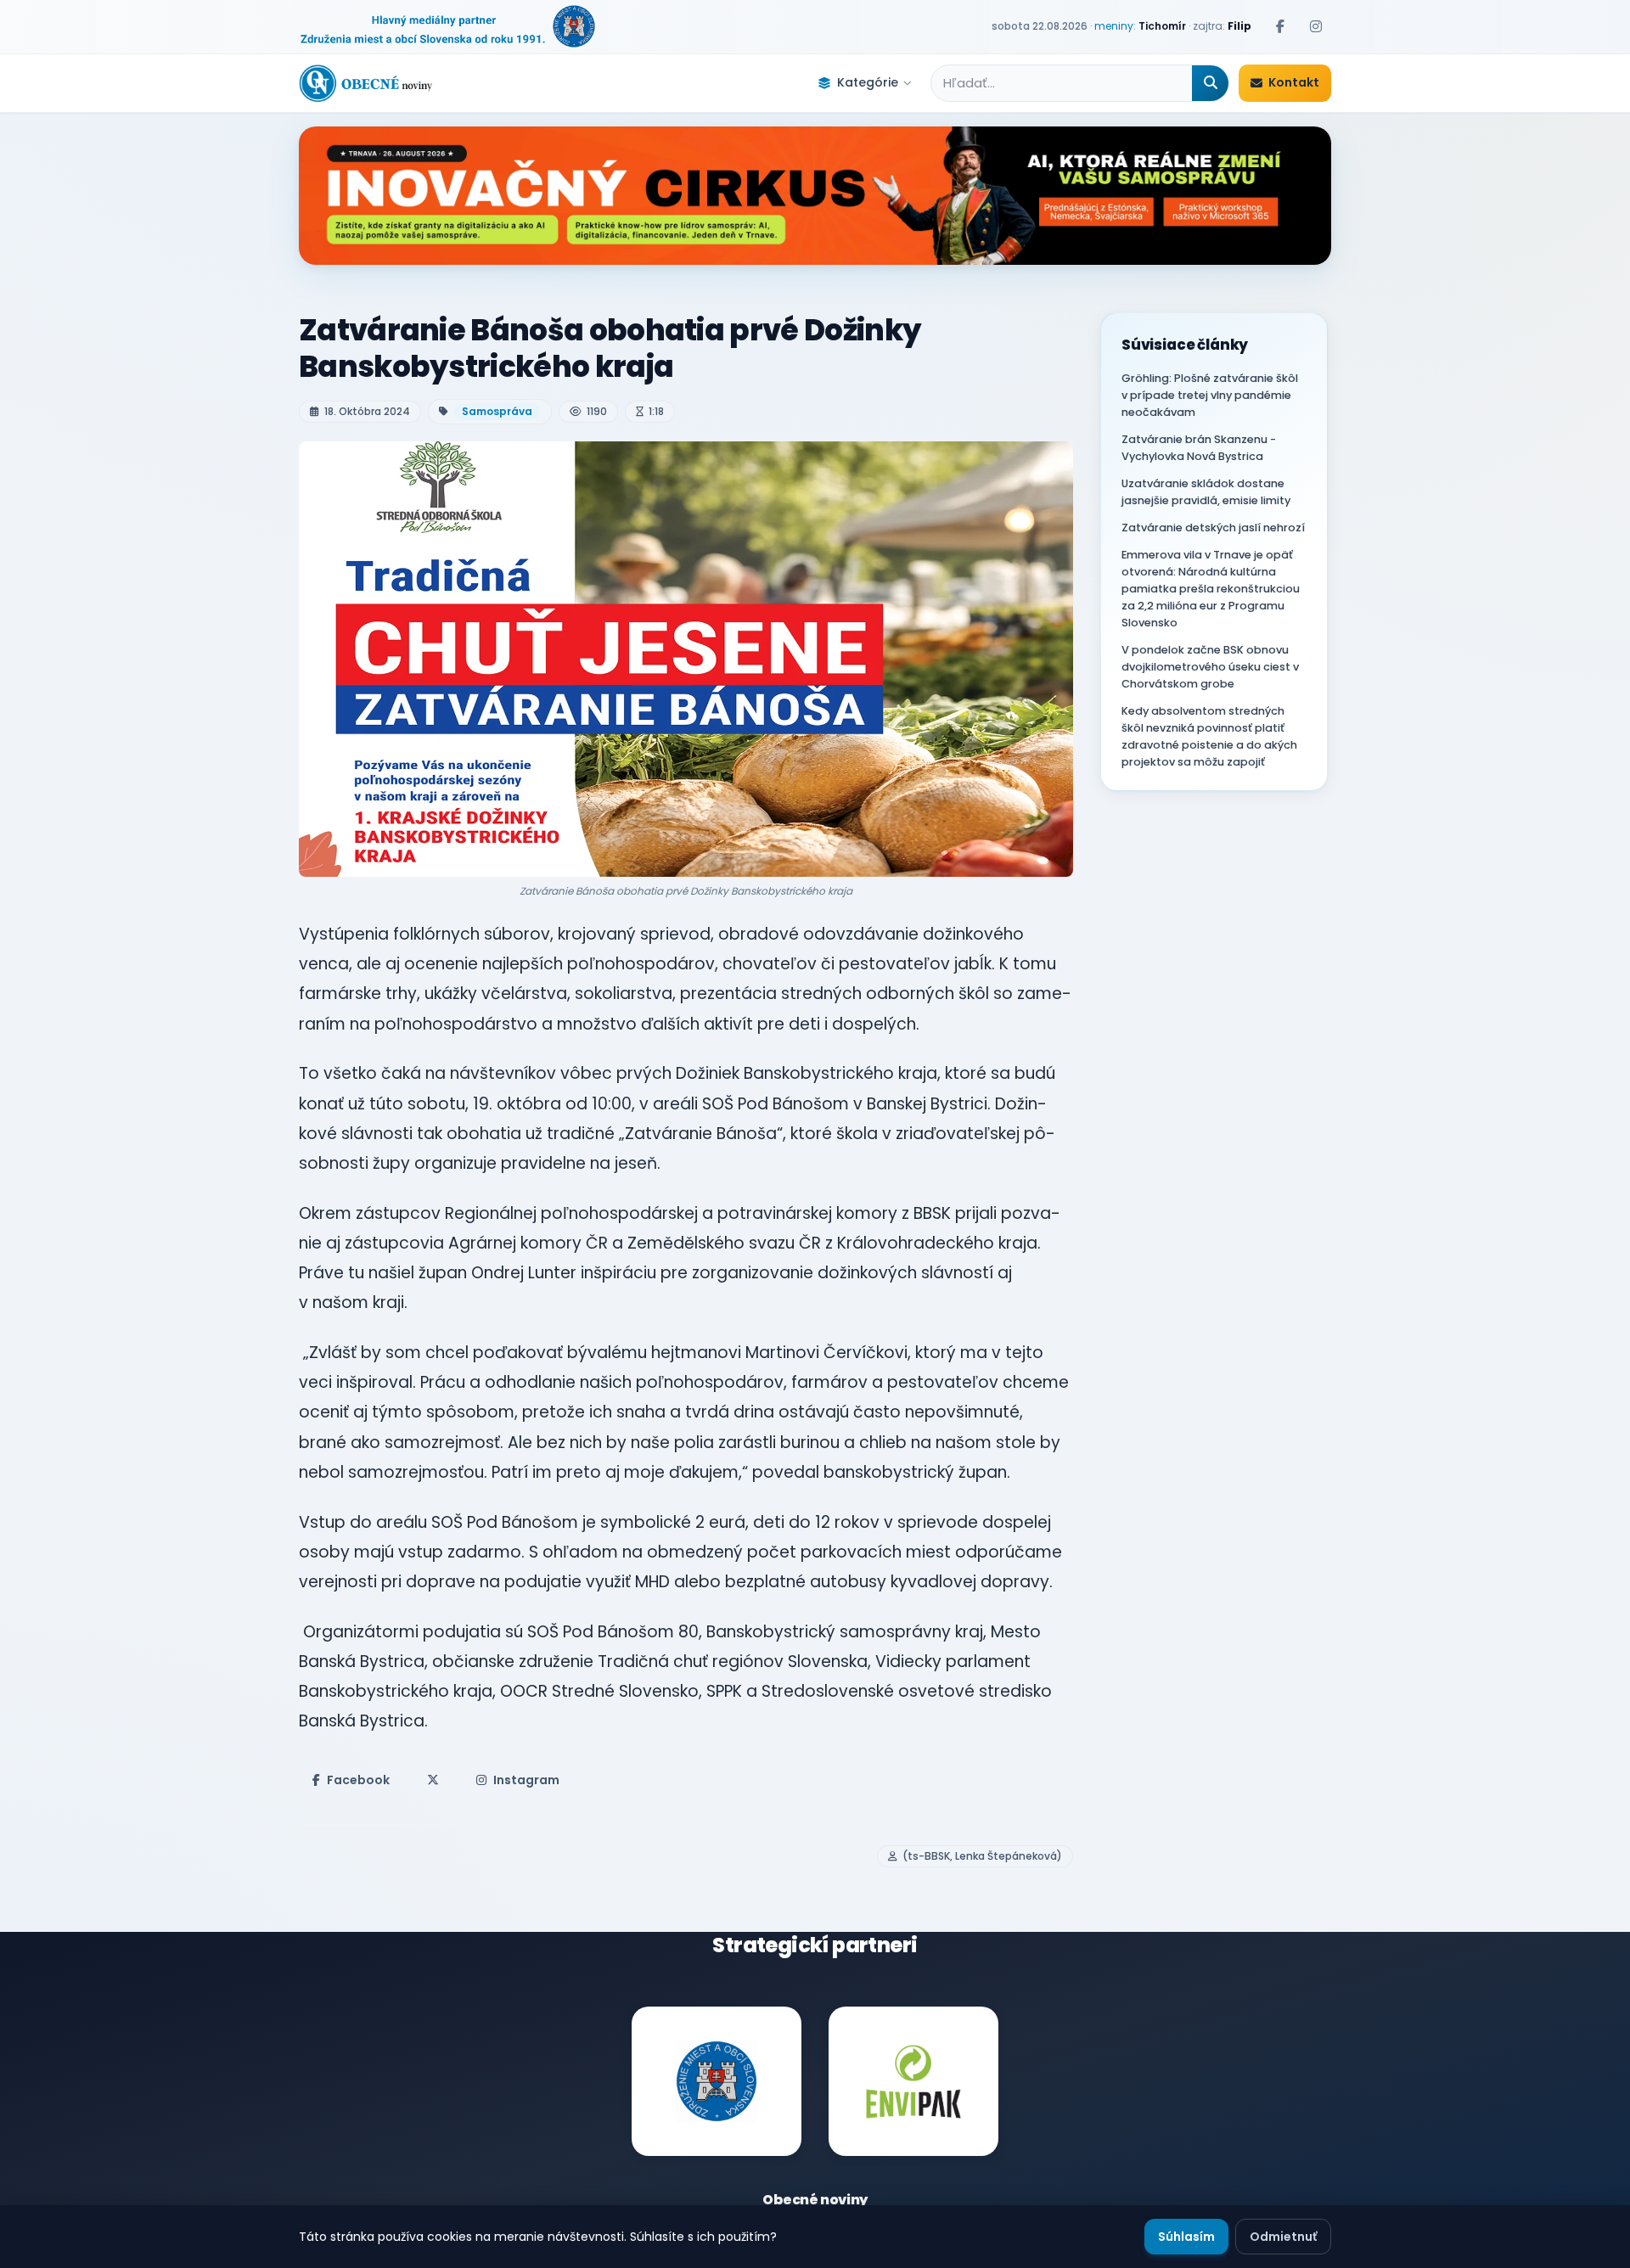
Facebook (358, 1780)
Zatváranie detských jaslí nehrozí (1213, 528)
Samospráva (497, 411)
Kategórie (868, 82)
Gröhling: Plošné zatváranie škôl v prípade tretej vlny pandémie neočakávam (1210, 395)
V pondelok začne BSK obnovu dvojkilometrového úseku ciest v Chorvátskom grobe (1210, 667)
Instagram (526, 1780)
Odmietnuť (1283, 2237)
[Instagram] (1316, 26)
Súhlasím (1186, 2237)
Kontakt (1294, 82)
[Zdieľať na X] (433, 1780)
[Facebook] (1280, 26)
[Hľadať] (1210, 83)
